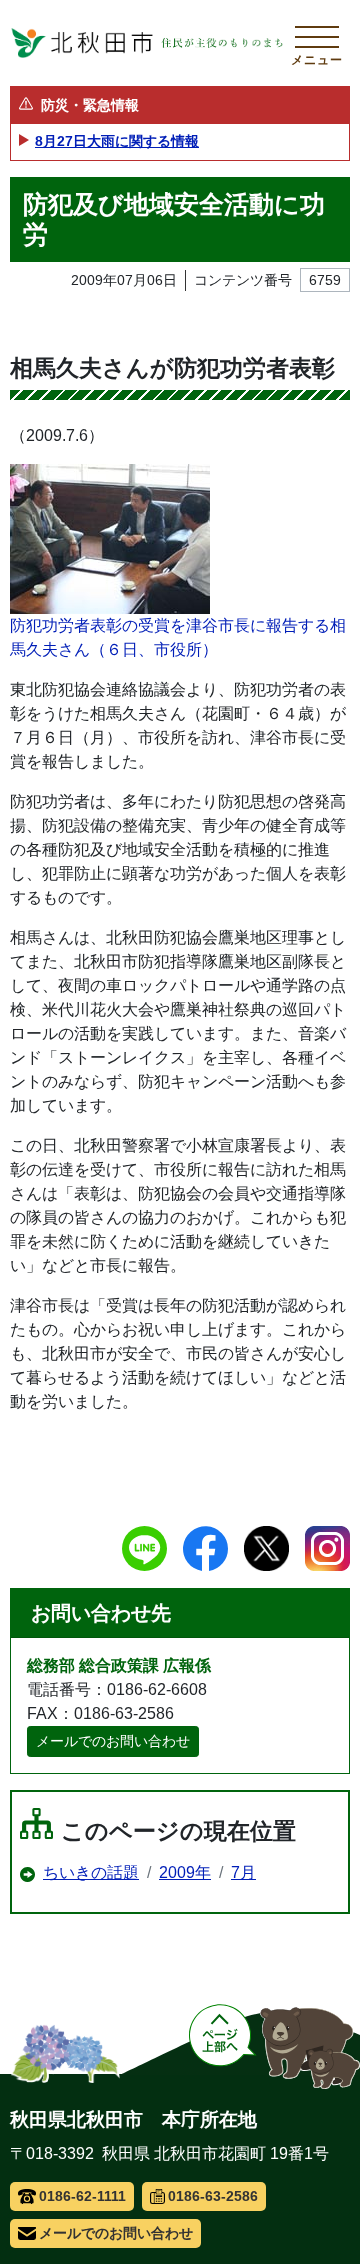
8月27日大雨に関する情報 (117, 141)
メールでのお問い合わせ (113, 1741)
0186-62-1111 (82, 2196)
